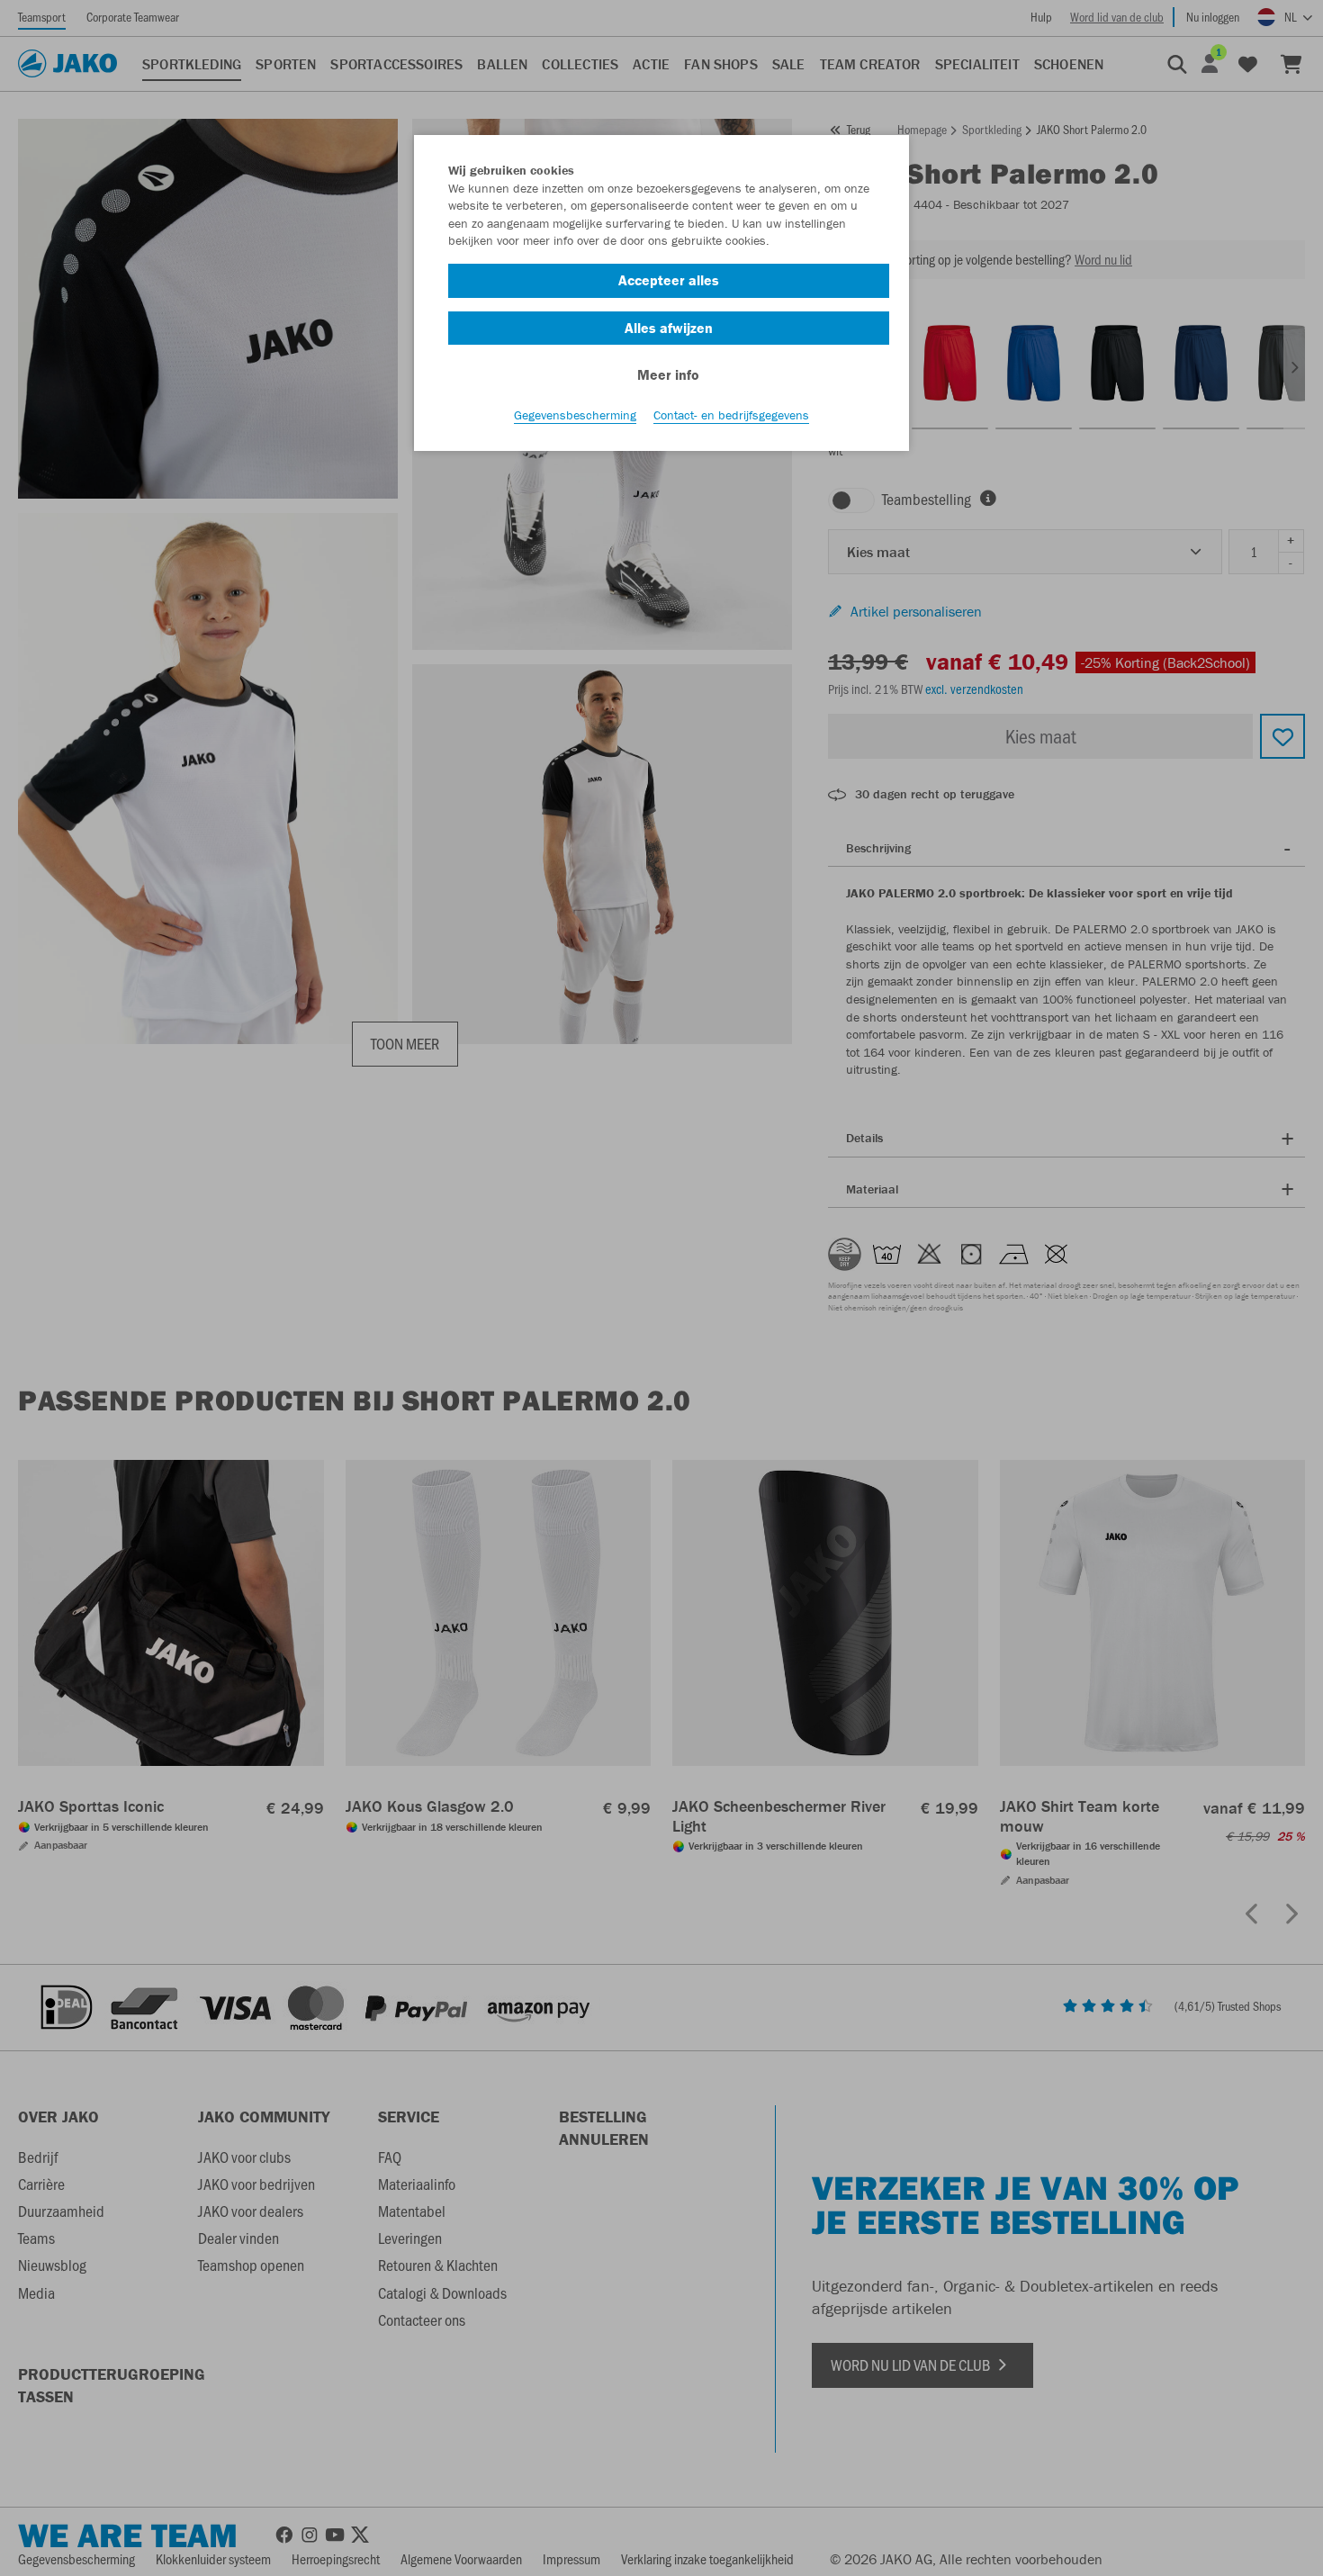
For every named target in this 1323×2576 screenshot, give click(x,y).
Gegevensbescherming (575, 415)
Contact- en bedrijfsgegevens (731, 415)
